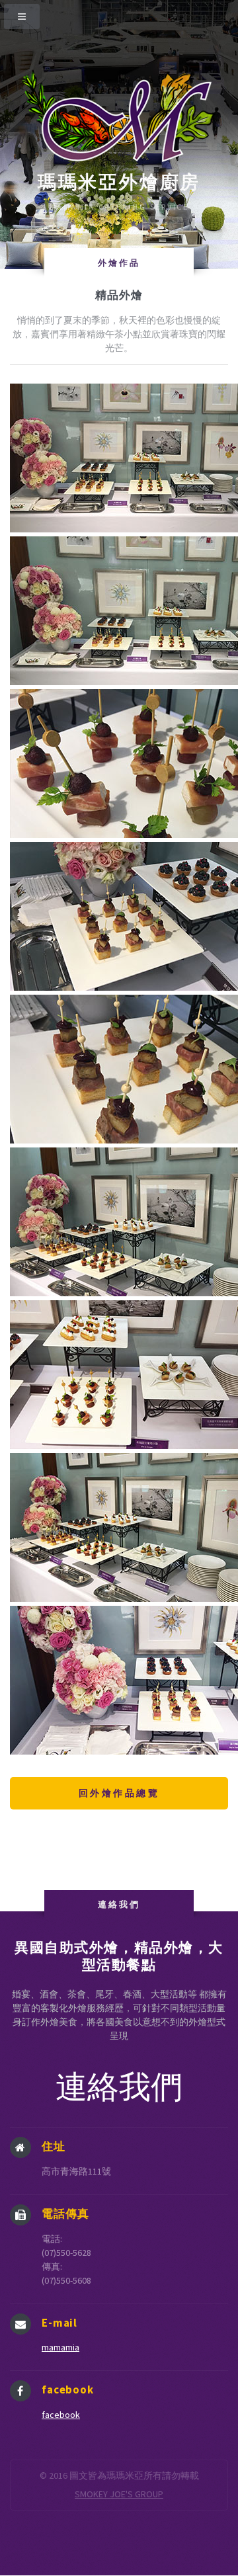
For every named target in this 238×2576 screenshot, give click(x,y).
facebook (61, 2415)
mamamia (60, 2347)
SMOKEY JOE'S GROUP (119, 2494)
